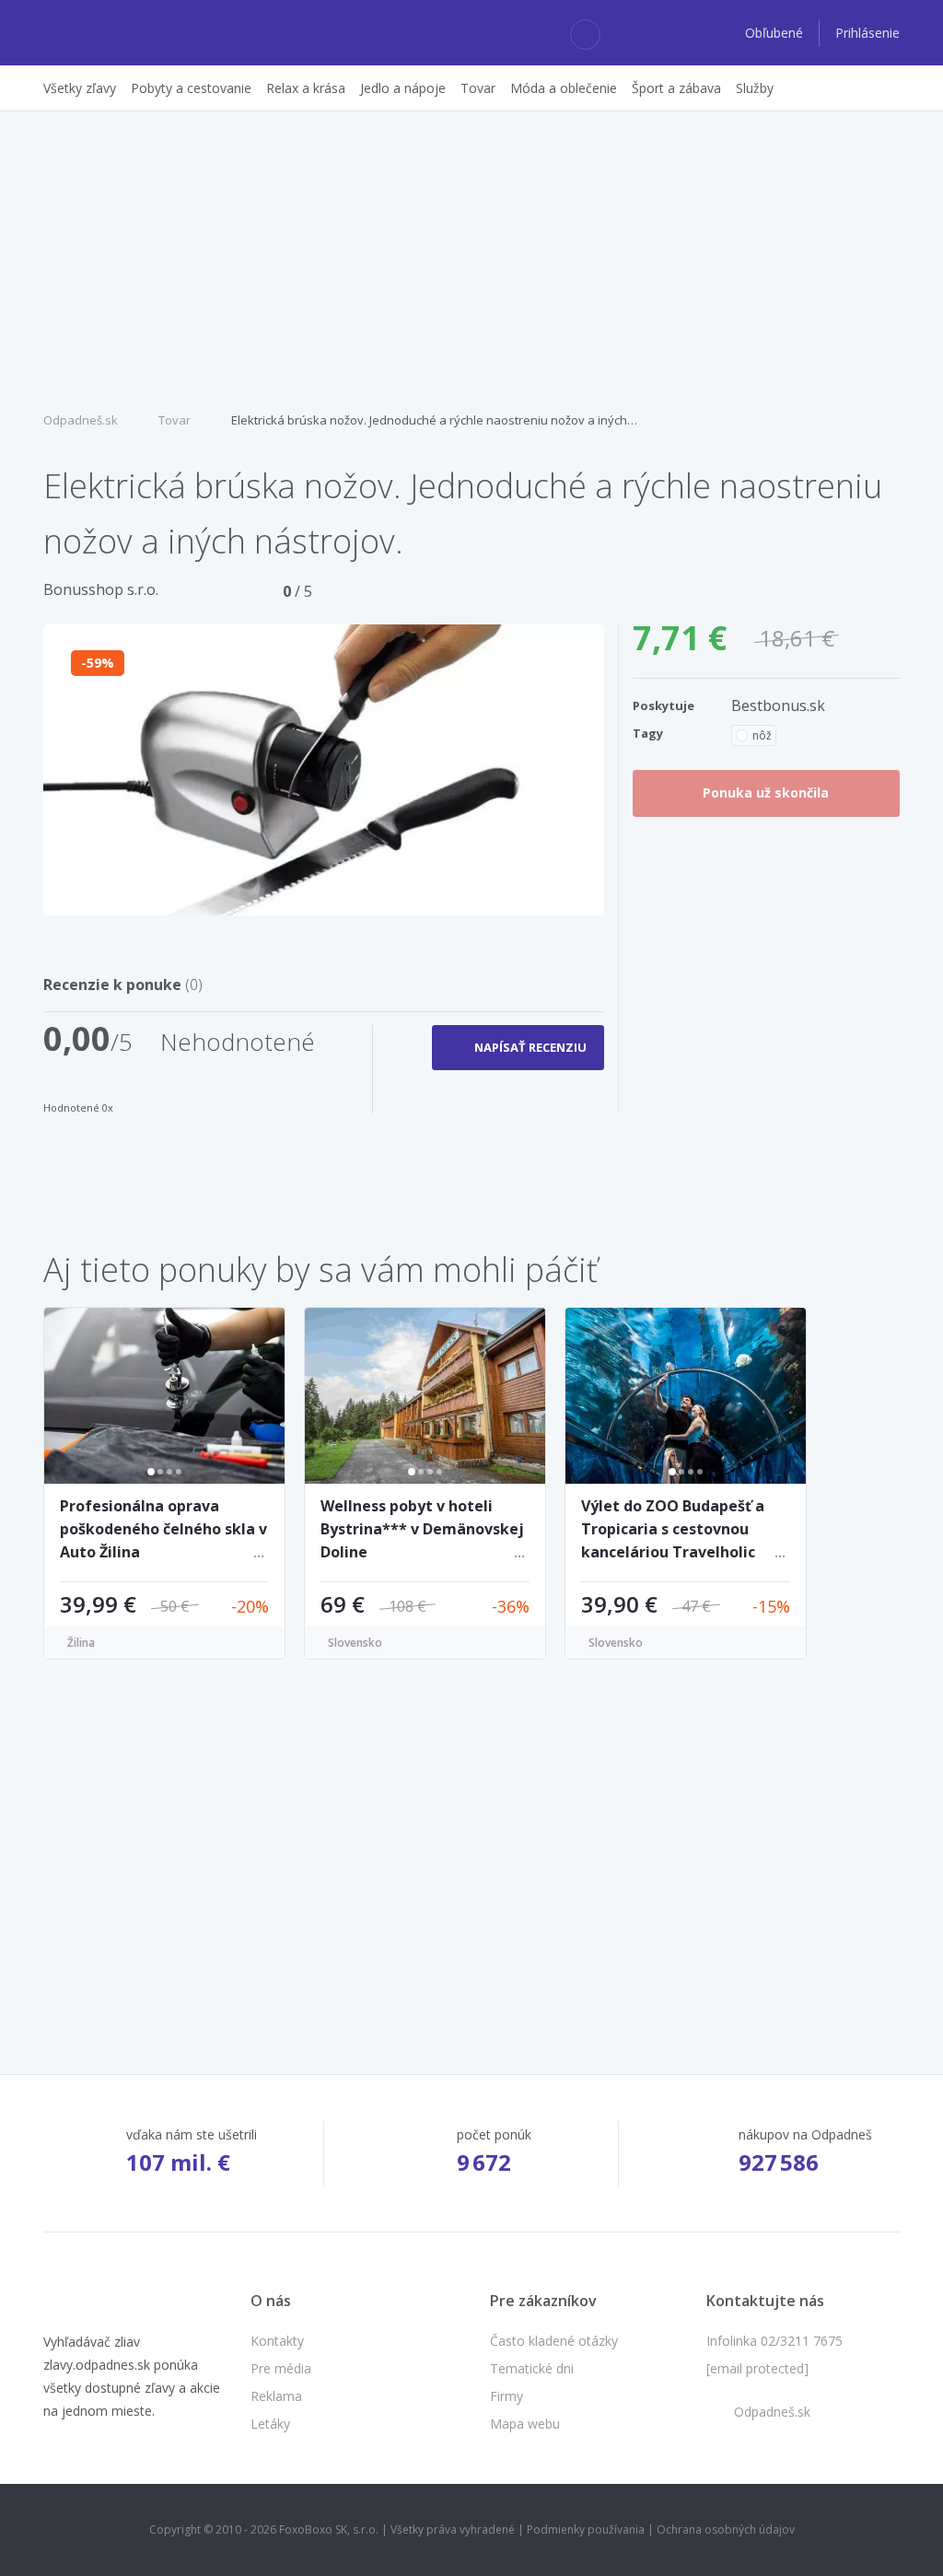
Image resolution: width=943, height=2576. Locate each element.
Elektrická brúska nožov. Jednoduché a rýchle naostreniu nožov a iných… (434, 420)
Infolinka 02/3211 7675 (774, 2341)
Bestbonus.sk (778, 705)
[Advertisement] (471, 259)
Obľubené (776, 33)
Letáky (270, 2424)
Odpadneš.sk (81, 420)
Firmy (506, 2396)
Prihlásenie (867, 33)
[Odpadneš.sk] (115, 33)
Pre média (281, 2368)
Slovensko (355, 1643)
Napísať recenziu (530, 1047)
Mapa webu (525, 2424)
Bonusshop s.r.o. (101, 589)
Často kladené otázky (554, 2341)
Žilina (81, 1643)
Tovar (175, 420)
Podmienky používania (586, 2529)
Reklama (276, 2396)
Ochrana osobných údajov (726, 2529)
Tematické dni (532, 2368)
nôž (762, 735)
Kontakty (277, 2341)
